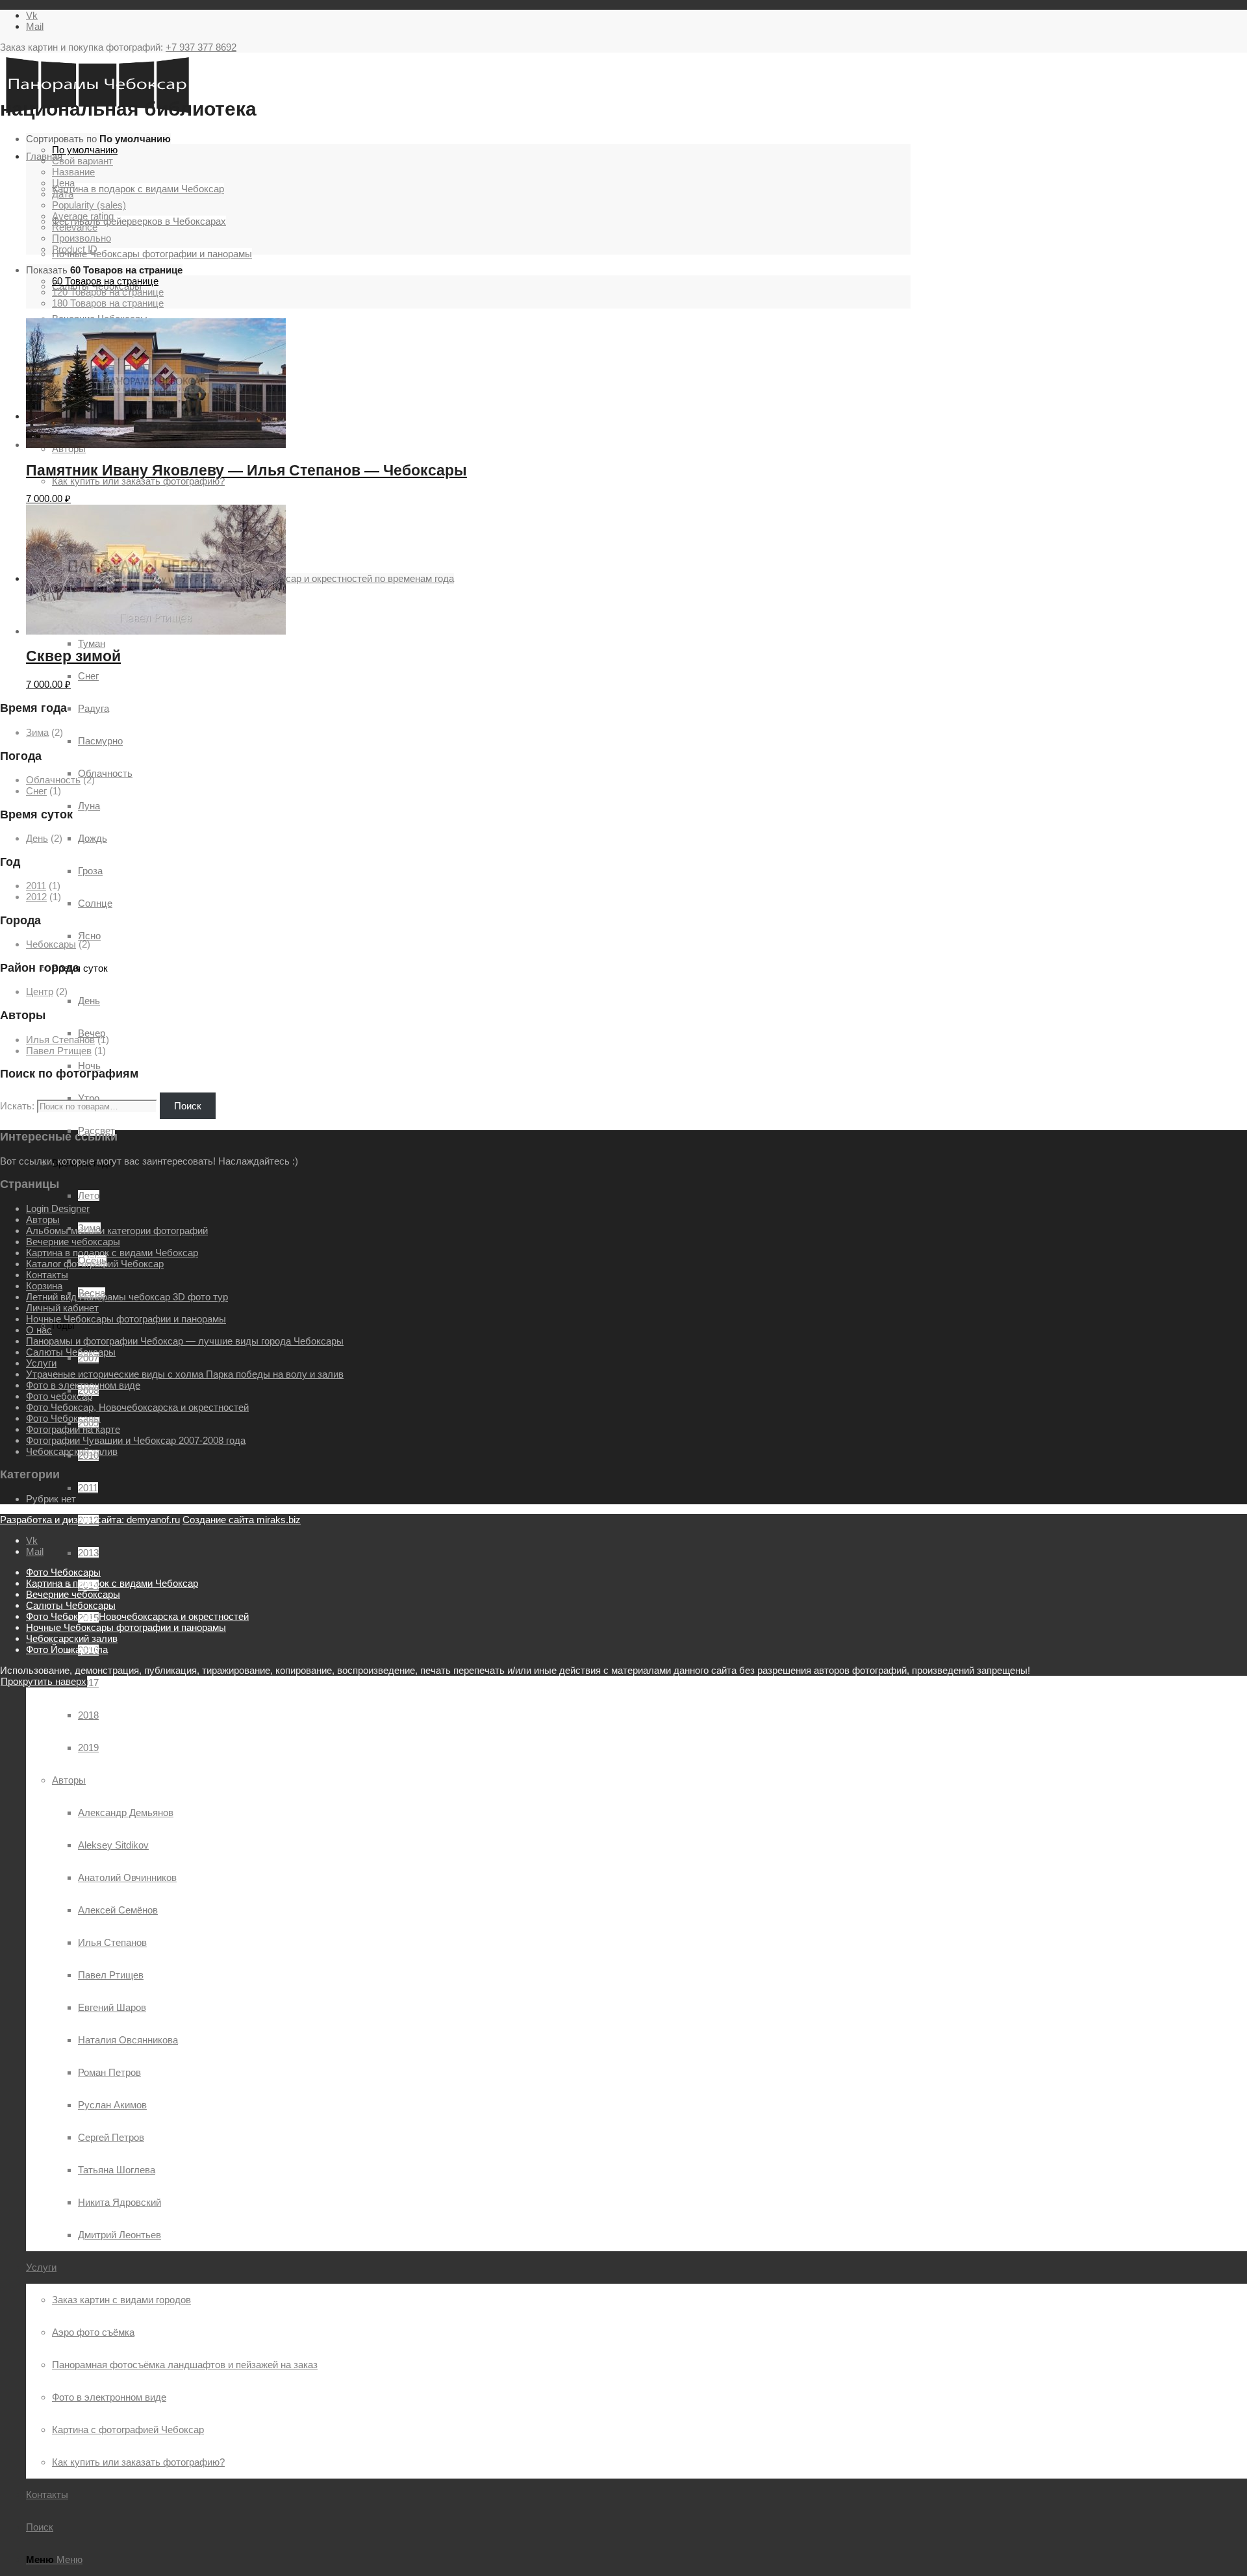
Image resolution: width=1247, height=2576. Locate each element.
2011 (36, 886)
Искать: (17, 1106)
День (37, 838)
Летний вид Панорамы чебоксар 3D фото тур (127, 1297)
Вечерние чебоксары (73, 1242)
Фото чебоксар (59, 1396)
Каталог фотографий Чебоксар (95, 1264)
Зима (37, 732)
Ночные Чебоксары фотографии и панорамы (126, 1319)
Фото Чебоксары (63, 1418)
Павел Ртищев (59, 1051)
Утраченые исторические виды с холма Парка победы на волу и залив (185, 1374)
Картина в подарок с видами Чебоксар (112, 1253)
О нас (39, 1330)
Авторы (69, 1780)
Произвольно (82, 238)
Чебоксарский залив (72, 1451)
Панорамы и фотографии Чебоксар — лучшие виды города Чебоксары (185, 1341)
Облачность (53, 780)
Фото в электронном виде (83, 1385)
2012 (36, 897)
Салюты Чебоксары (71, 1352)
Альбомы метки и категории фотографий (117, 1231)
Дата (63, 194)
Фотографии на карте (73, 1429)
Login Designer (58, 1208)
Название (73, 172)
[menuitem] (662, 1683)
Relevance (75, 227)
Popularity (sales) (89, 205)
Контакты (47, 1275)
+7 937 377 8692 (201, 47)
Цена (63, 183)
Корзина (44, 1286)
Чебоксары (51, 944)
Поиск (188, 1106)
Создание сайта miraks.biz (242, 1520)
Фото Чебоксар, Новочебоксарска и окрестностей (137, 1407)
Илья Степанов (60, 1040)
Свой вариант (82, 161)
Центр (40, 991)
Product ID (75, 249)
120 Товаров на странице (108, 292)
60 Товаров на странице (105, 281)
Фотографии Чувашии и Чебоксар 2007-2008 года (136, 1440)
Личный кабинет (62, 1308)
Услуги (41, 1363)
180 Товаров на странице (108, 303)
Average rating (83, 216)
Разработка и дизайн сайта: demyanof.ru (90, 1520)
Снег (36, 791)
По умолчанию (85, 150)
